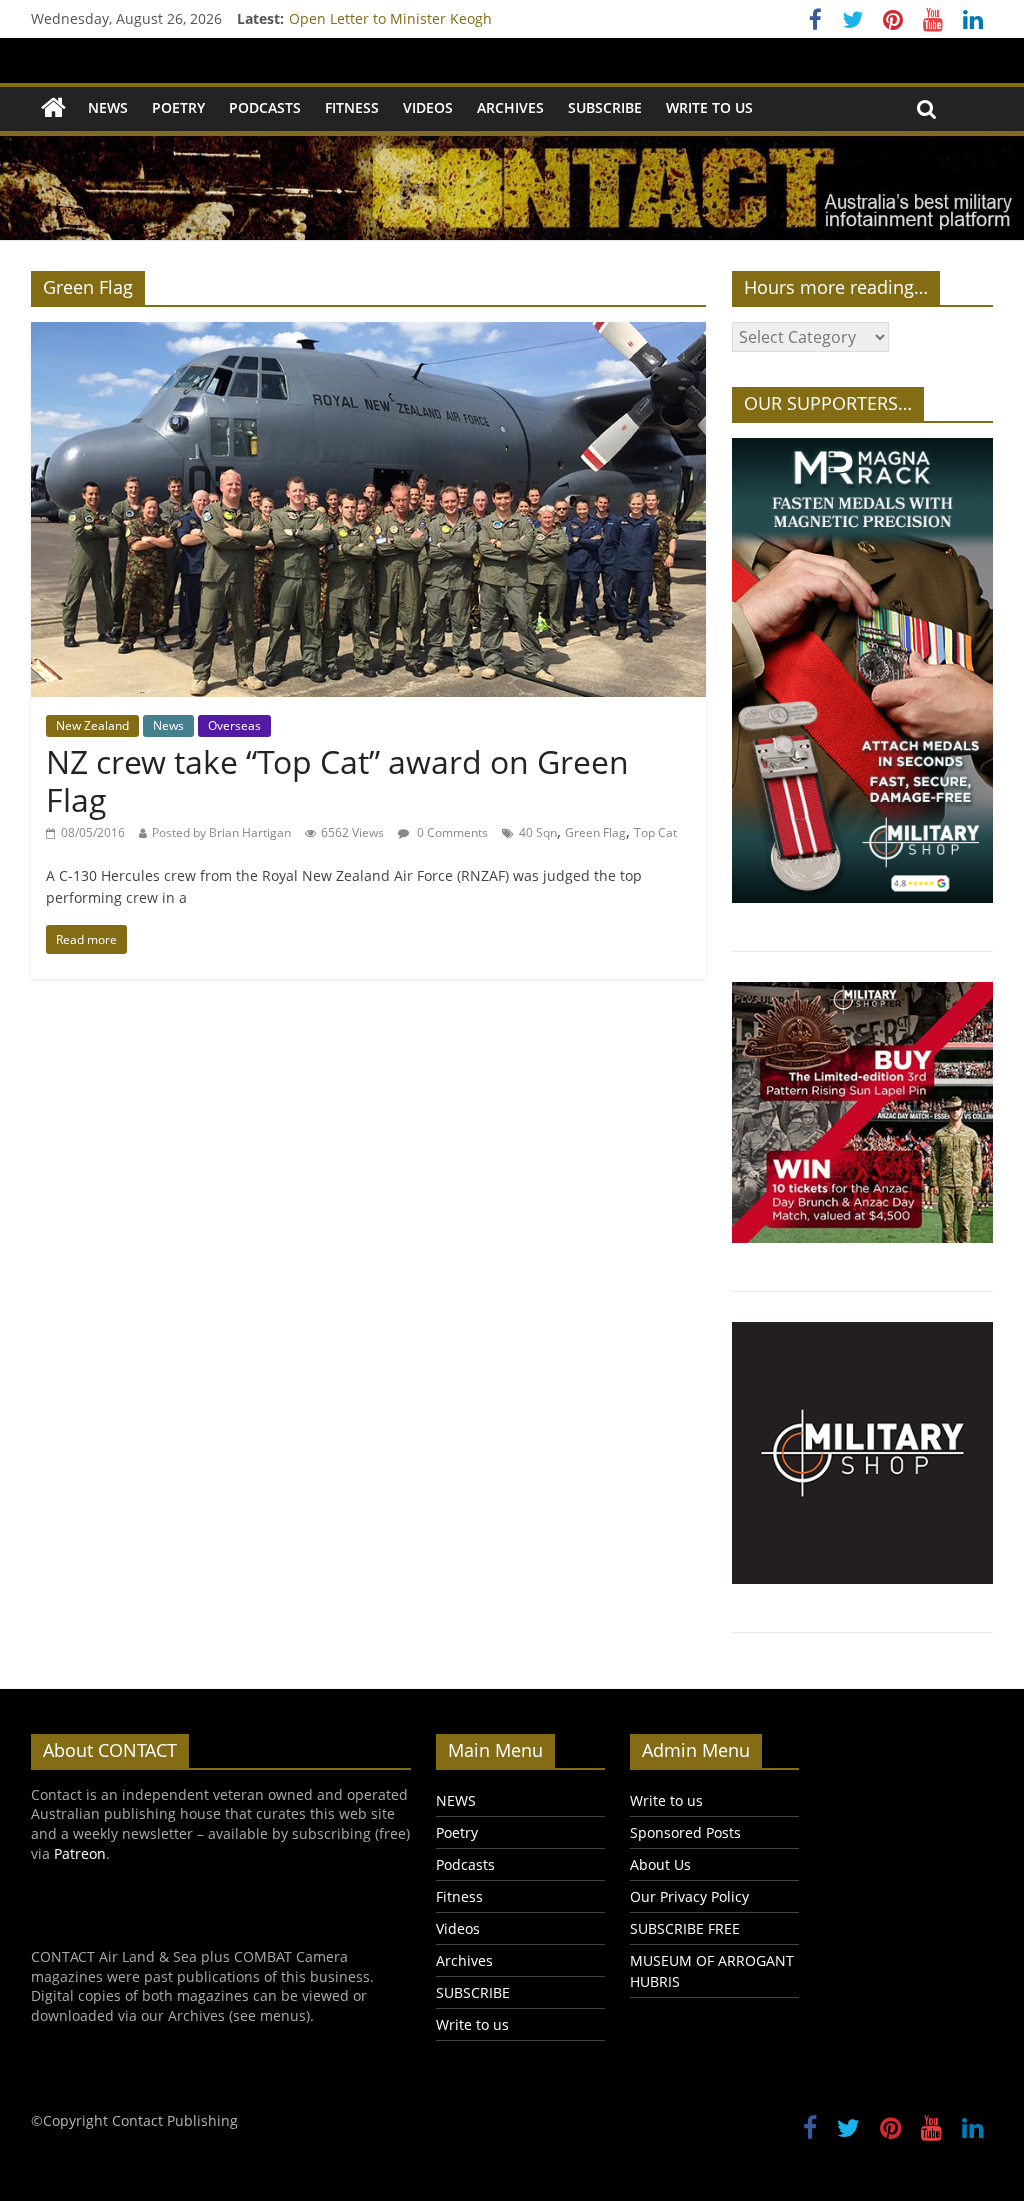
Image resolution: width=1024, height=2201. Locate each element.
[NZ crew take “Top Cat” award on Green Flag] (368, 334)
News (168, 725)
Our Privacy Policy (689, 1896)
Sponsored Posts (685, 1832)
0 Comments (451, 832)
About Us (660, 1864)
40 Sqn (538, 832)
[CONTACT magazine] (53, 108)
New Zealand (92, 725)
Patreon (80, 1853)
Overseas (234, 725)
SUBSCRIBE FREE (685, 1928)
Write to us (709, 107)
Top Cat (655, 832)
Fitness (352, 107)
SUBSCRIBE (605, 107)
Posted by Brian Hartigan (221, 832)
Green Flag (595, 832)
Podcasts (265, 107)
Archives (510, 107)
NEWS (108, 107)
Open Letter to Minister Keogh (390, 24)
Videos (428, 107)
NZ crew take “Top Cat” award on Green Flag (337, 780)
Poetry (178, 107)
